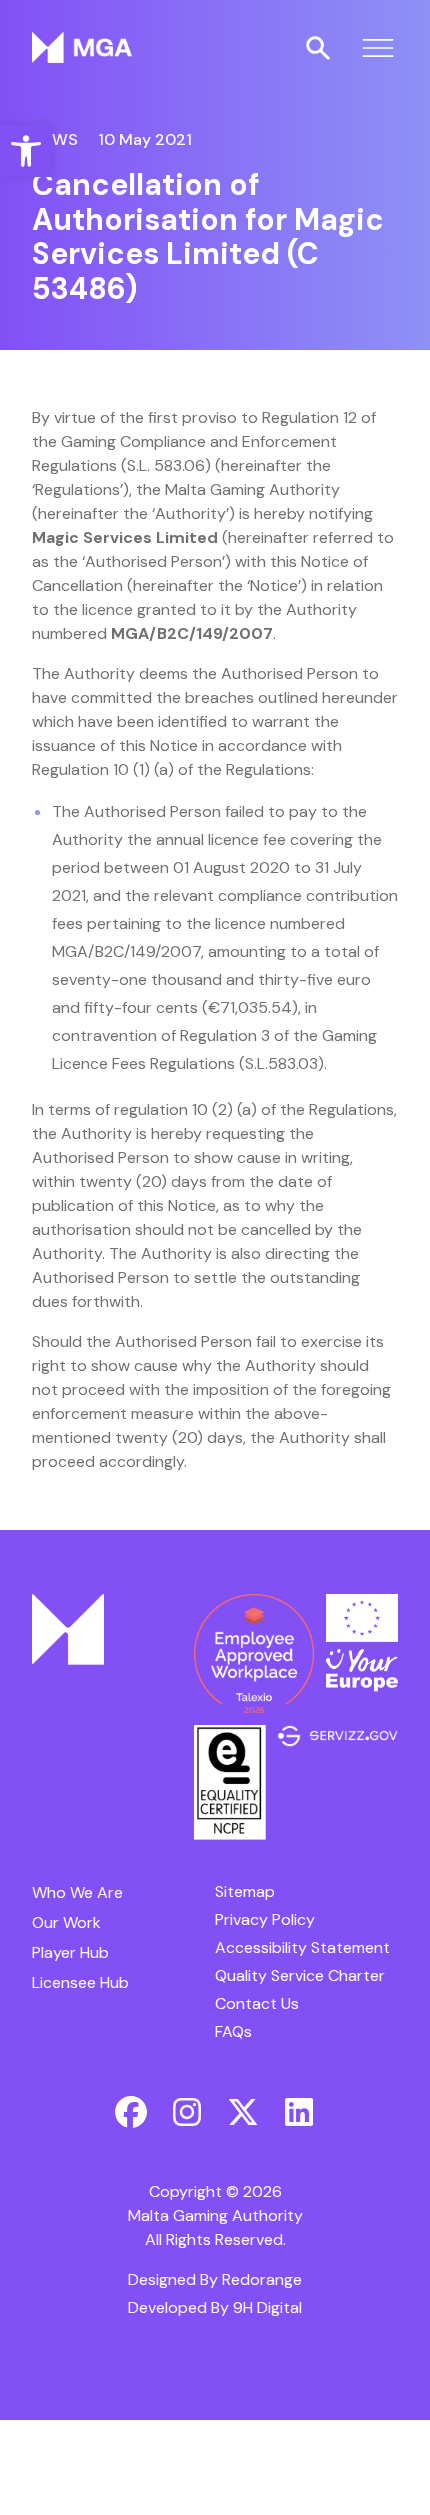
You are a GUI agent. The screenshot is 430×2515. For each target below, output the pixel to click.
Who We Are (77, 1892)
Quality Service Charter (300, 1975)
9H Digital (267, 2307)
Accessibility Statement (302, 1947)
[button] (26, 151)
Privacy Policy (265, 1919)
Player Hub (70, 1952)
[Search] (318, 48)
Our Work (66, 1922)
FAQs (233, 2031)
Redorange (262, 2279)
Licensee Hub (80, 1982)
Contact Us (257, 2003)
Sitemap (245, 1891)
